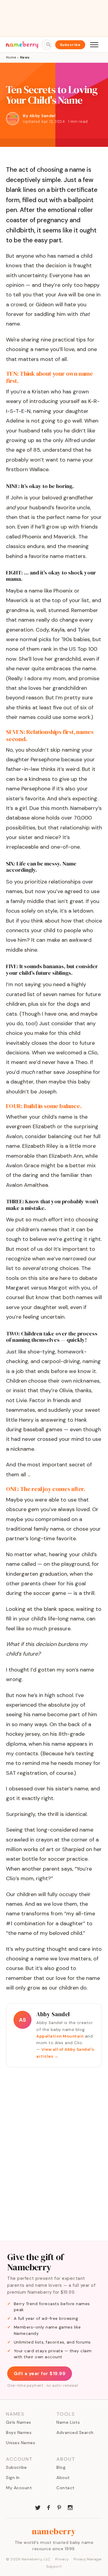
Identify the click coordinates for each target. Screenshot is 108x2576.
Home (11, 57)
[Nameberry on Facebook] (49, 2507)
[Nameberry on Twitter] (38, 2507)
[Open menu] (94, 45)
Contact (66, 2488)
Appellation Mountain (60, 2036)
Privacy (62, 2559)
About (63, 2478)
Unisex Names (21, 2443)
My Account (19, 2488)
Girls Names (19, 2422)
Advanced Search (75, 2432)
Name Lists (68, 2422)
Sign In (13, 2478)
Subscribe (70, 45)
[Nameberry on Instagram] (70, 2507)
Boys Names (19, 2432)
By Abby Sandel (39, 116)
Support (54, 2566)
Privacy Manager (88, 2559)
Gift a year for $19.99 (40, 2374)
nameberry (54, 2531)
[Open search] (46, 45)
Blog (61, 2467)
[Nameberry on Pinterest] (59, 2507)
